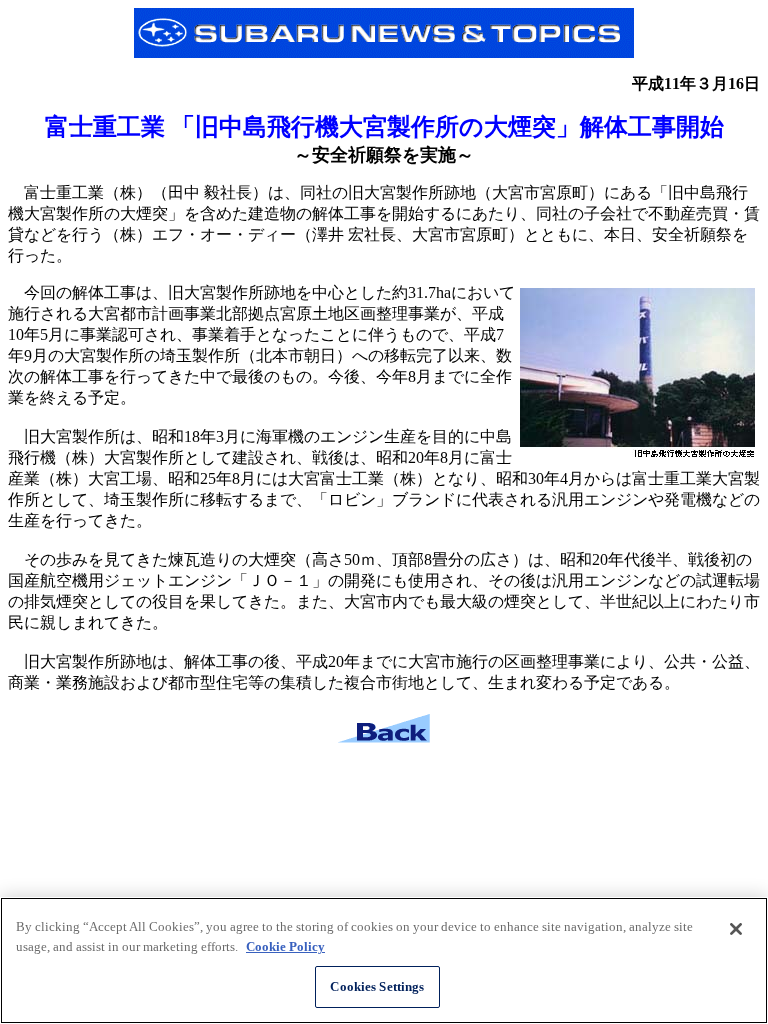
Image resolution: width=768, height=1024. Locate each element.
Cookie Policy (285, 946)
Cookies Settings (377, 986)
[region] (384, 960)
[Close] (736, 929)
